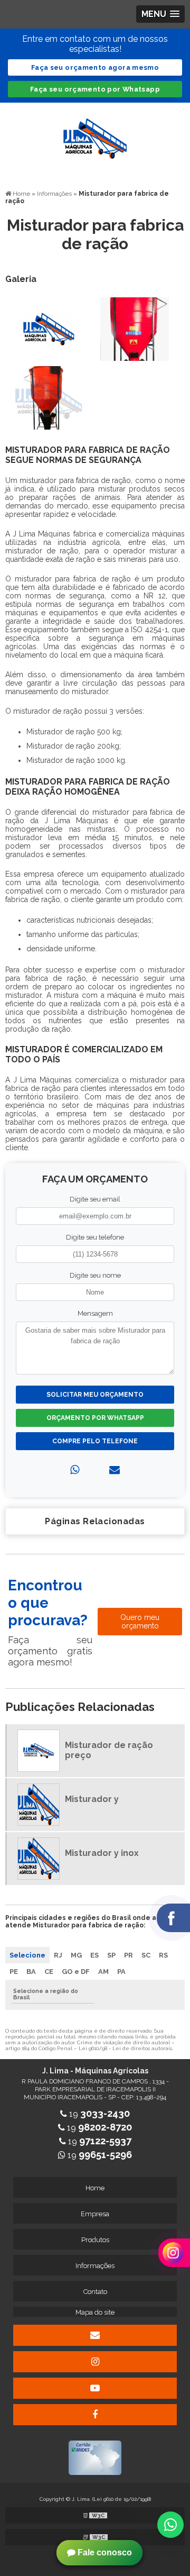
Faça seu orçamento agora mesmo (95, 67)
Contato (95, 2292)
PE (14, 1972)
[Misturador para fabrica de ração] (49, 328)
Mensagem (95, 1313)
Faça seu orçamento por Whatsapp (95, 89)
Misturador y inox (102, 1853)
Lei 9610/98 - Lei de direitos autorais (125, 2048)
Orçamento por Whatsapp (95, 1418)
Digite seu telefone (95, 1237)
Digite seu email (95, 1199)
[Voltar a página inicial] (95, 133)
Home (95, 2188)
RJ (58, 1955)
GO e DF (76, 1972)
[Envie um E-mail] (95, 2335)
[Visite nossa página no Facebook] (95, 2415)
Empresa (95, 2214)
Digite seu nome (95, 1275)
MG (76, 1955)
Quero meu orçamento (140, 1622)
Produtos (95, 2240)
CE (49, 1972)
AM (103, 1972)
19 (98, 2114)
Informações (95, 2266)
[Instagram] (95, 2362)
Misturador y (92, 1799)
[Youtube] (95, 2388)
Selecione (27, 1955)
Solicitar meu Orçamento (95, 1395)
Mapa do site (95, 2312)
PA (121, 1972)
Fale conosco (104, 2552)
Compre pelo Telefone (95, 1441)
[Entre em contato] (115, 1470)
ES (94, 1955)
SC (146, 1955)
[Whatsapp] (75, 1470)
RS (163, 1955)
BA (31, 1972)
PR (129, 1955)
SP (111, 1955)
